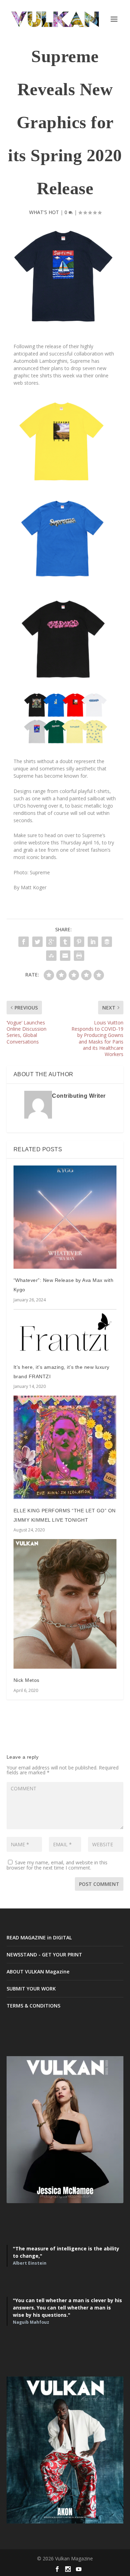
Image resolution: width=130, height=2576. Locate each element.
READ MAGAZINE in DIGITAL (39, 1937)
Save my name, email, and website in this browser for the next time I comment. (57, 1865)
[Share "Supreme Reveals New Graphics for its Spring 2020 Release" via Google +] (51, 942)
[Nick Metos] (65, 1604)
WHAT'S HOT (44, 212)
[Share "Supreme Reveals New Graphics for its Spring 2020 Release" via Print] (79, 956)
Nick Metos (27, 1680)
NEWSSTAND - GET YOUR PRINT (44, 1955)
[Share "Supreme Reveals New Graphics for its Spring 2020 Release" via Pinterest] (79, 942)
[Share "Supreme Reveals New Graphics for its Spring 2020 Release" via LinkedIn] (93, 942)
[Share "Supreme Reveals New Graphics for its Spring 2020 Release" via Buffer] (107, 942)
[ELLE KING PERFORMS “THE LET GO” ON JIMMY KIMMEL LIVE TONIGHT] (65, 1447)
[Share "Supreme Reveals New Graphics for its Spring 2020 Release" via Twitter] (37, 942)
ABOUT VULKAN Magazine (38, 1972)
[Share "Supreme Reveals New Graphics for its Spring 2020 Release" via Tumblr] (65, 942)
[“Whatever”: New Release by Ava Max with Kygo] (65, 1217)
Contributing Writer (79, 1096)
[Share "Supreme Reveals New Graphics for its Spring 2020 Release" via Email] (65, 956)
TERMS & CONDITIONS (33, 2006)
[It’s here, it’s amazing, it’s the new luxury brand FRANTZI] (65, 1332)
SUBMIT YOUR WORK (31, 1989)
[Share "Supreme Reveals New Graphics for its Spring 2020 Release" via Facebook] (24, 942)
